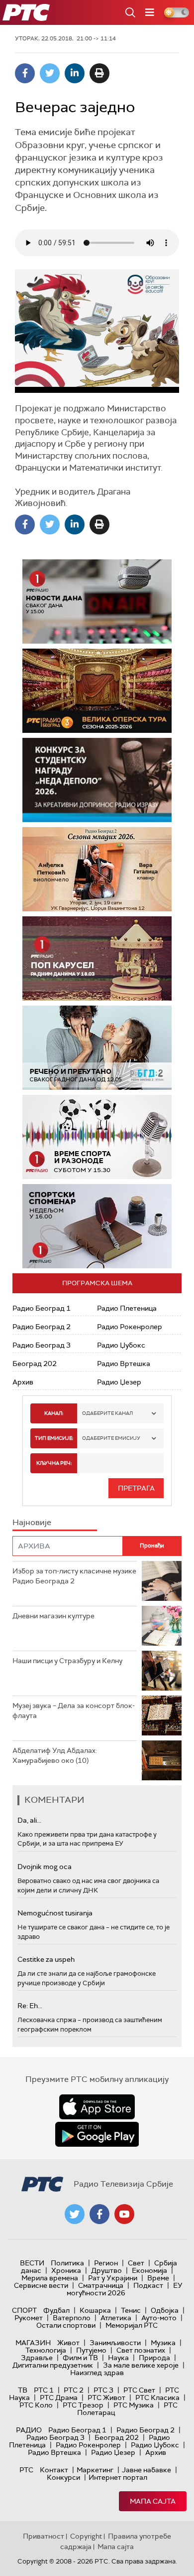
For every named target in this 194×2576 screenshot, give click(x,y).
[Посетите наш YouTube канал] (124, 2214)
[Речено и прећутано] (97, 1048)
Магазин (33, 2343)
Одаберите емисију (111, 1438)
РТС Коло (36, 2405)
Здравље (37, 2358)
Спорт (24, 2310)
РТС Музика (134, 2405)
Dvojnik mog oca (45, 1867)
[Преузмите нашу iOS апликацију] (97, 2107)
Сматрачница (101, 2285)
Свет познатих (141, 2350)
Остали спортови (66, 2325)
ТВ (23, 2390)
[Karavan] (97, 958)
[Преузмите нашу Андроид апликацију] (97, 2134)
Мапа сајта (153, 2501)
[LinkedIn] (75, 73)
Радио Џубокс (121, 1345)
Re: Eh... (30, 2006)
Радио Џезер (119, 1382)
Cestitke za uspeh (46, 1959)
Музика (163, 2343)
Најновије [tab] (32, 1522)
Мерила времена (50, 2278)
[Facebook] (25, 73)
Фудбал (56, 2310)
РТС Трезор (83, 2405)
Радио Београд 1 (42, 1308)
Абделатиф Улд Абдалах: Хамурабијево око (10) (55, 1755)
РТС (26, 2470)
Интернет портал (118, 2477)
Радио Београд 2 (42, 1327)
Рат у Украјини (113, 2278)
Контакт (54, 2470)
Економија (149, 2270)
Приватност (44, 2536)
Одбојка (165, 2310)
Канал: (54, 1413)
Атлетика (116, 2318)
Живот (68, 2343)
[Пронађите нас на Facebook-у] (99, 2214)
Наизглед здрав (97, 2373)
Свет (136, 2263)
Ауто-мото (159, 2318)
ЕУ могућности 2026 (125, 2289)
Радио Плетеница (127, 1308)
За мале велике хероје (141, 2365)
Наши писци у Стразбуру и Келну (67, 1661)
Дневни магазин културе (53, 1616)
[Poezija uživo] (97, 869)
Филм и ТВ (80, 2358)
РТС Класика (157, 2398)
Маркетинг (95, 2470)
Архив (23, 1382)
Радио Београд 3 (42, 1345)
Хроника (66, 2270)
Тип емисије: (54, 1438)
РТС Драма (59, 2398)
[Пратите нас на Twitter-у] (75, 2214)
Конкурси (63, 2477)
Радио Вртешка (124, 1364)
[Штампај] (99, 73)
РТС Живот (106, 2398)
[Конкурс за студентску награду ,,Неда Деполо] (97, 780)
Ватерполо (72, 2318)
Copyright (86, 2536)
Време (158, 2278)
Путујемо (91, 2350)
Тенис (131, 2310)
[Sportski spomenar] (97, 1226)
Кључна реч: (54, 1463)
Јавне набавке (146, 2470)
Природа (154, 2358)
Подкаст (148, 2285)
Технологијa (46, 2350)
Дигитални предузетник (53, 2365)
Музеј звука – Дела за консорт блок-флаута (74, 1711)
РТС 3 (103, 2390)
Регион (106, 2263)
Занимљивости (115, 2343)
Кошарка (95, 2310)
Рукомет (29, 2318)
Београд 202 (35, 1364)
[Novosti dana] (97, 601)
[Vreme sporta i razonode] (97, 1137)
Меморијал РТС (132, 2325)
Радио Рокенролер (130, 1327)
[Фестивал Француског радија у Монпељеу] (97, 691)
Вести (32, 2263)
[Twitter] (50, 73)
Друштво (106, 2270)
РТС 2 (74, 2390)
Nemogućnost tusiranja (55, 1913)
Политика (67, 2263)
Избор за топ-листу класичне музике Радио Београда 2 (74, 1576)
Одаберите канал (107, 1413)
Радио (29, 2430)
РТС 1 (44, 2390)
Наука (118, 2358)
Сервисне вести (41, 2285)
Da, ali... (29, 1820)
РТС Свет (139, 2390)
